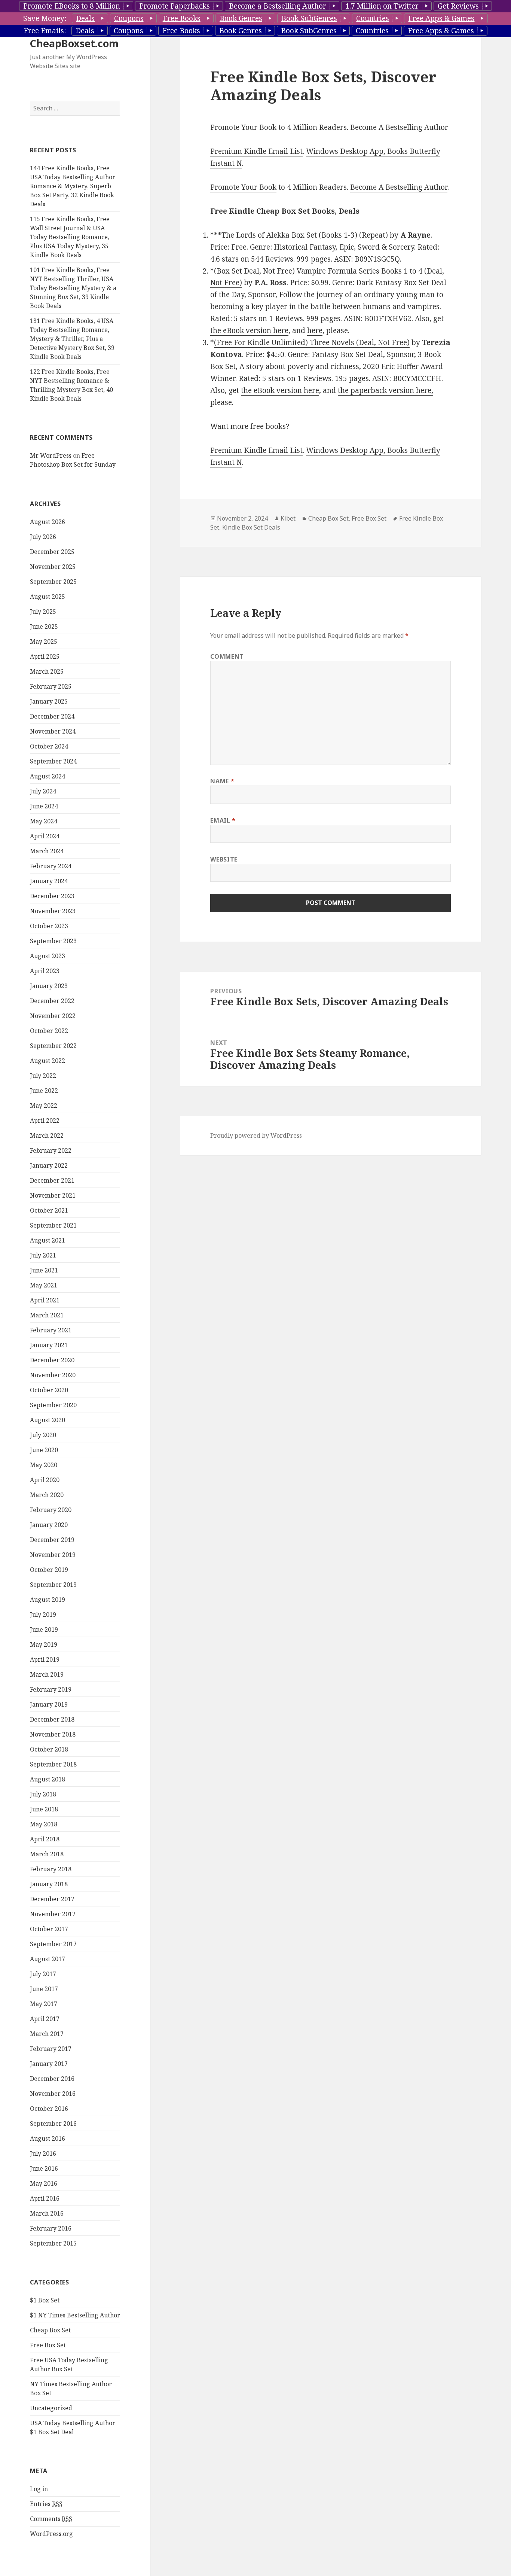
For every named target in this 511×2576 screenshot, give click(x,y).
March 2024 (47, 851)
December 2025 (52, 552)
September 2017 (53, 1944)
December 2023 (52, 896)
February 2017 (51, 2049)
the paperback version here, (385, 390)
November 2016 (53, 2094)
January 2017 (49, 2064)
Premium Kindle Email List (256, 151)
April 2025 (45, 656)
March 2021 (47, 1315)
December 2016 (52, 2079)
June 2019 (44, 1630)
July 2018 (43, 1794)
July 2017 (43, 1974)
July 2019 (43, 1615)
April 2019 (45, 1659)
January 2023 (49, 986)
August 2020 (48, 1420)
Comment (227, 656)
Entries (46, 2504)
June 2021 (44, 1270)
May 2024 (44, 821)
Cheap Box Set (50, 2330)
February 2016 (51, 2228)
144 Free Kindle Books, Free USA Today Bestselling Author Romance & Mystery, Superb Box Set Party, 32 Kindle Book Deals (73, 186)
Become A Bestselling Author (399, 187)
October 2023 (49, 926)
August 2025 (48, 597)
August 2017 (48, 1959)
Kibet (288, 518)
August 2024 (48, 776)
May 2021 (44, 1285)
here (315, 330)
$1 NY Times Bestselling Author (75, 2315)
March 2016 (47, 2213)
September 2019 (53, 1585)
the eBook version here (249, 330)
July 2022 (43, 1076)
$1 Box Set (45, 2300)
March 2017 (47, 2034)
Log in (39, 2489)
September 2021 (53, 1225)
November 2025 (53, 567)
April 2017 (45, 2019)
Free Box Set (48, 2345)
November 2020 (53, 1375)
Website (224, 859)
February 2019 (51, 1689)
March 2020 (47, 1495)
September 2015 (53, 2243)
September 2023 (53, 941)
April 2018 (45, 1839)
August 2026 (48, 522)
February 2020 (51, 1510)
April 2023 (45, 971)
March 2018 (47, 1854)
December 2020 (52, 1360)
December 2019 (52, 1540)
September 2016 (53, 2124)
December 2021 (52, 1180)
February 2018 (51, 1869)
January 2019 (49, 1704)
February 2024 (51, 866)
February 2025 (51, 686)
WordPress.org (51, 2534)
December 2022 (52, 1001)
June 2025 (44, 627)
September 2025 (53, 582)
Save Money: (45, 18)
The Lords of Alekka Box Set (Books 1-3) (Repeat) (305, 235)
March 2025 (47, 671)
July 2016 (43, 2153)
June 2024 (44, 806)
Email (223, 820)
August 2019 (48, 1600)
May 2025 (44, 641)
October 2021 (49, 1210)
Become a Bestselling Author (278, 6)
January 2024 (49, 881)
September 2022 (53, 1046)
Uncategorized (51, 2408)
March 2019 (47, 1674)
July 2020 (43, 1435)
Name (222, 781)
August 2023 (48, 956)
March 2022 (47, 1135)
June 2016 (44, 2168)
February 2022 (51, 1150)
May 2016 (44, 2183)
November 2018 (53, 1734)
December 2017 (52, 1899)
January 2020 (49, 1525)
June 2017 (44, 1989)
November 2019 (53, 1555)
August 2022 (48, 1061)
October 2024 (49, 746)
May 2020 (44, 1465)
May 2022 (44, 1106)
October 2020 (49, 1390)
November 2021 (53, 1195)
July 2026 (43, 537)
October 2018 (49, 1749)
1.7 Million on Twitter (382, 6)
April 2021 (45, 1300)
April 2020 (45, 1480)
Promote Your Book (243, 187)
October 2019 (49, 1570)
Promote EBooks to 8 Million (72, 6)
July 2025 (43, 612)
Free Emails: (45, 31)
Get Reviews (458, 6)
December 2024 (52, 716)
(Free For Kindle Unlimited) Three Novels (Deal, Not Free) (312, 342)
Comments (51, 2519)
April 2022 (45, 1121)
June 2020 (44, 1450)
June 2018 (44, 1809)
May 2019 (44, 1644)
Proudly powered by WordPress (256, 1135)
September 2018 (53, 1764)
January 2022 (49, 1165)
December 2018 (52, 1719)
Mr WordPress (51, 455)
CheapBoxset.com (74, 43)
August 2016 (48, 2138)
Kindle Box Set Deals (251, 527)
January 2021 (49, 1345)
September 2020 (53, 1405)
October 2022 (49, 1031)
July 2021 (43, 1255)
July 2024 (43, 791)
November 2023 (53, 911)
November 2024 (53, 731)
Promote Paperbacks (175, 6)
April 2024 (45, 836)
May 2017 (44, 2004)
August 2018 (48, 1779)
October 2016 (49, 2109)
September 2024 (53, 761)
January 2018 (49, 1884)
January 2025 (49, 701)
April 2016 (45, 2198)
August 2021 (48, 1240)
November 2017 (53, 1914)
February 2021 (51, 1330)
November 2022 (53, 1016)
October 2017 (49, 1929)
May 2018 (44, 1824)
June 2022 (44, 1091)
